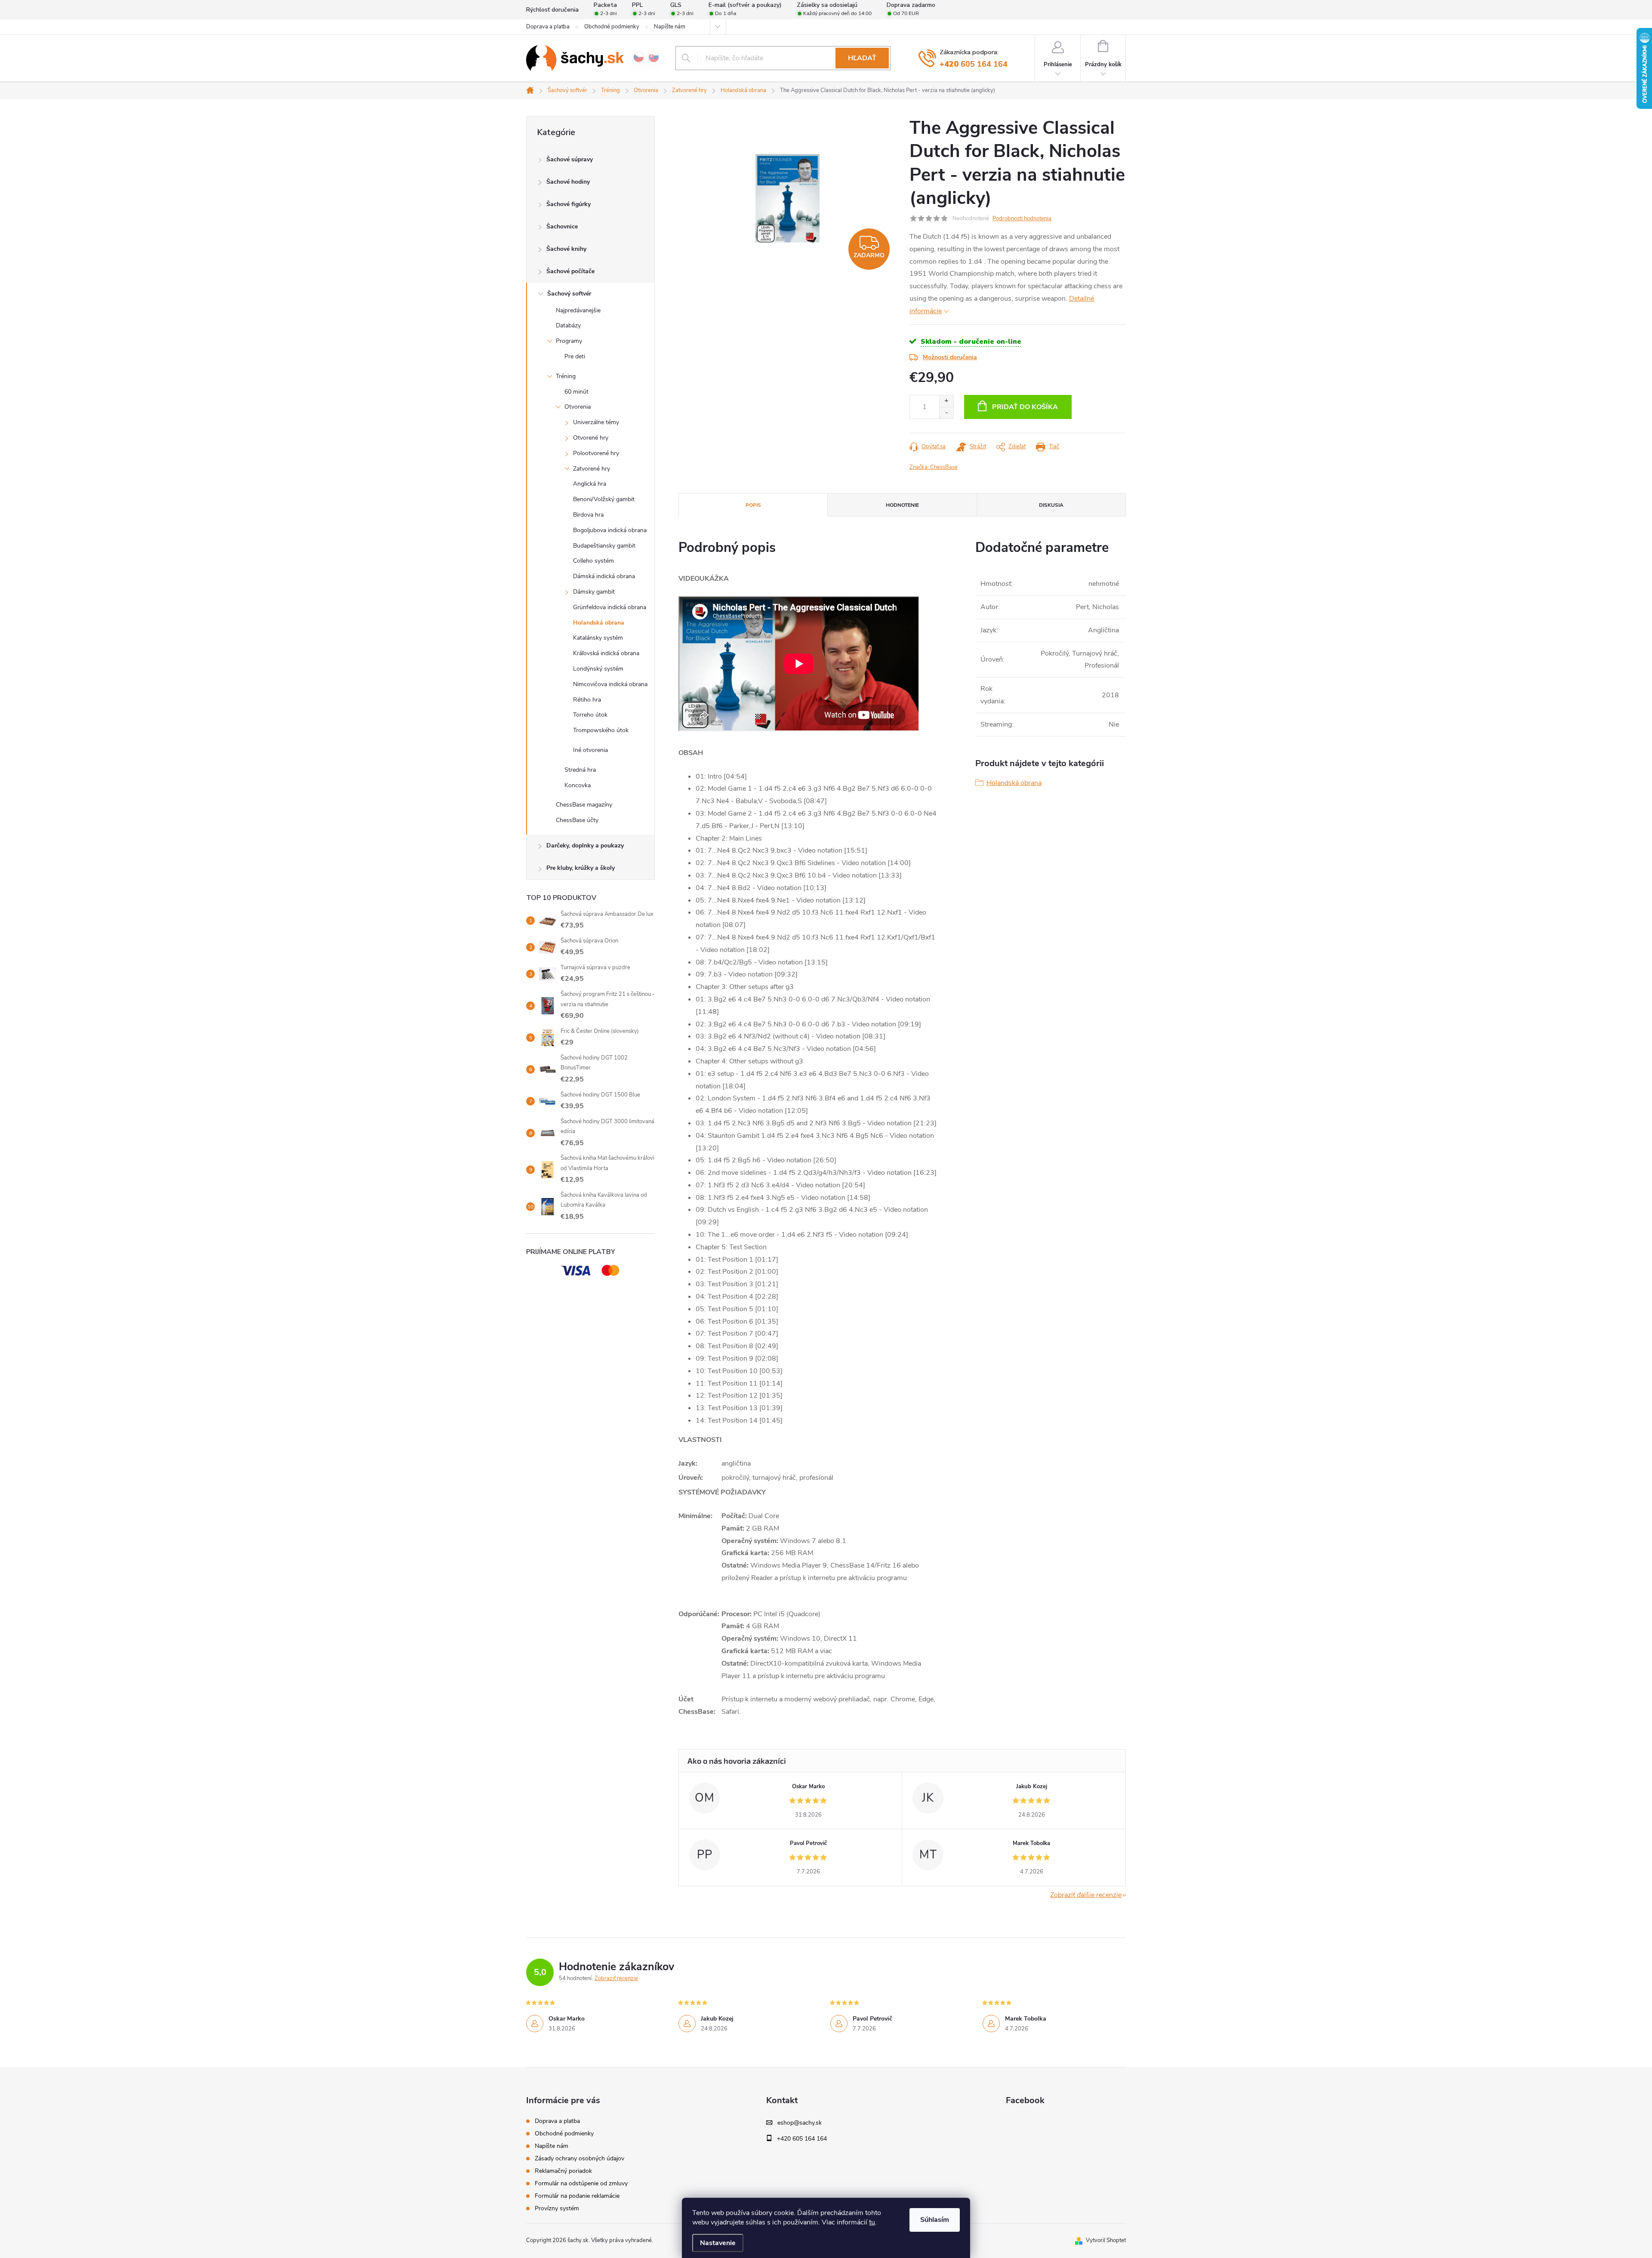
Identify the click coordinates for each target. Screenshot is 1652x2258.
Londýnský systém (598, 669)
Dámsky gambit (594, 592)
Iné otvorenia (590, 750)
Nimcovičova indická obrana (610, 684)
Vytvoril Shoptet (1106, 2240)
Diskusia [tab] (1051, 505)
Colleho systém (593, 561)
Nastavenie (718, 2243)
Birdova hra (588, 515)
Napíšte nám (670, 27)
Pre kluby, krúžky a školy (581, 868)
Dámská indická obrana (604, 576)
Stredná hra (580, 770)
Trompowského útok (601, 730)
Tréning (566, 376)
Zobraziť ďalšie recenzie (1086, 1895)
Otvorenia (578, 407)
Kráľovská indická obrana (606, 653)
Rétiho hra (587, 700)
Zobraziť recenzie (616, 1978)
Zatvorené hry (592, 469)
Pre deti (575, 356)
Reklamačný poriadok (563, 2171)
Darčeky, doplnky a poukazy (585, 846)
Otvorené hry (591, 438)
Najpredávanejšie (578, 310)
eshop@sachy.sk (800, 2123)
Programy (569, 341)
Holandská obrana (599, 623)
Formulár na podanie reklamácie (577, 2196)
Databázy (568, 325)
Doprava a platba (548, 27)
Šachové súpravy (570, 159)
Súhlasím (935, 2220)
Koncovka (578, 785)
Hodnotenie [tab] (902, 505)
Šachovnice (562, 226)
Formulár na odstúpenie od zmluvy (581, 2183)
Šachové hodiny (568, 182)
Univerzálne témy (596, 422)
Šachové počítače (570, 271)
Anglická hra (590, 484)
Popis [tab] (753, 505)
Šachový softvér (569, 294)
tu (872, 2222)
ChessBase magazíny (584, 805)
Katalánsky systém (598, 638)
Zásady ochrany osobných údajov (579, 2158)
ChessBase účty (577, 820)
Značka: (934, 467)
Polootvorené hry (596, 453)
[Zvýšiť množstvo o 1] (946, 401)
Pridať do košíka (1025, 407)
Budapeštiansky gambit (604, 546)
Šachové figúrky (569, 204)
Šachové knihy (566, 249)
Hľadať (862, 58)
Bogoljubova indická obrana (610, 530)
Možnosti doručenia (950, 357)
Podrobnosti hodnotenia (1022, 219)
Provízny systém (557, 2208)
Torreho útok (590, 715)
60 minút (576, 392)
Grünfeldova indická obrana (610, 607)
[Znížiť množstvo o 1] (946, 413)
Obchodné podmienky (612, 27)
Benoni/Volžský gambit (604, 499)
